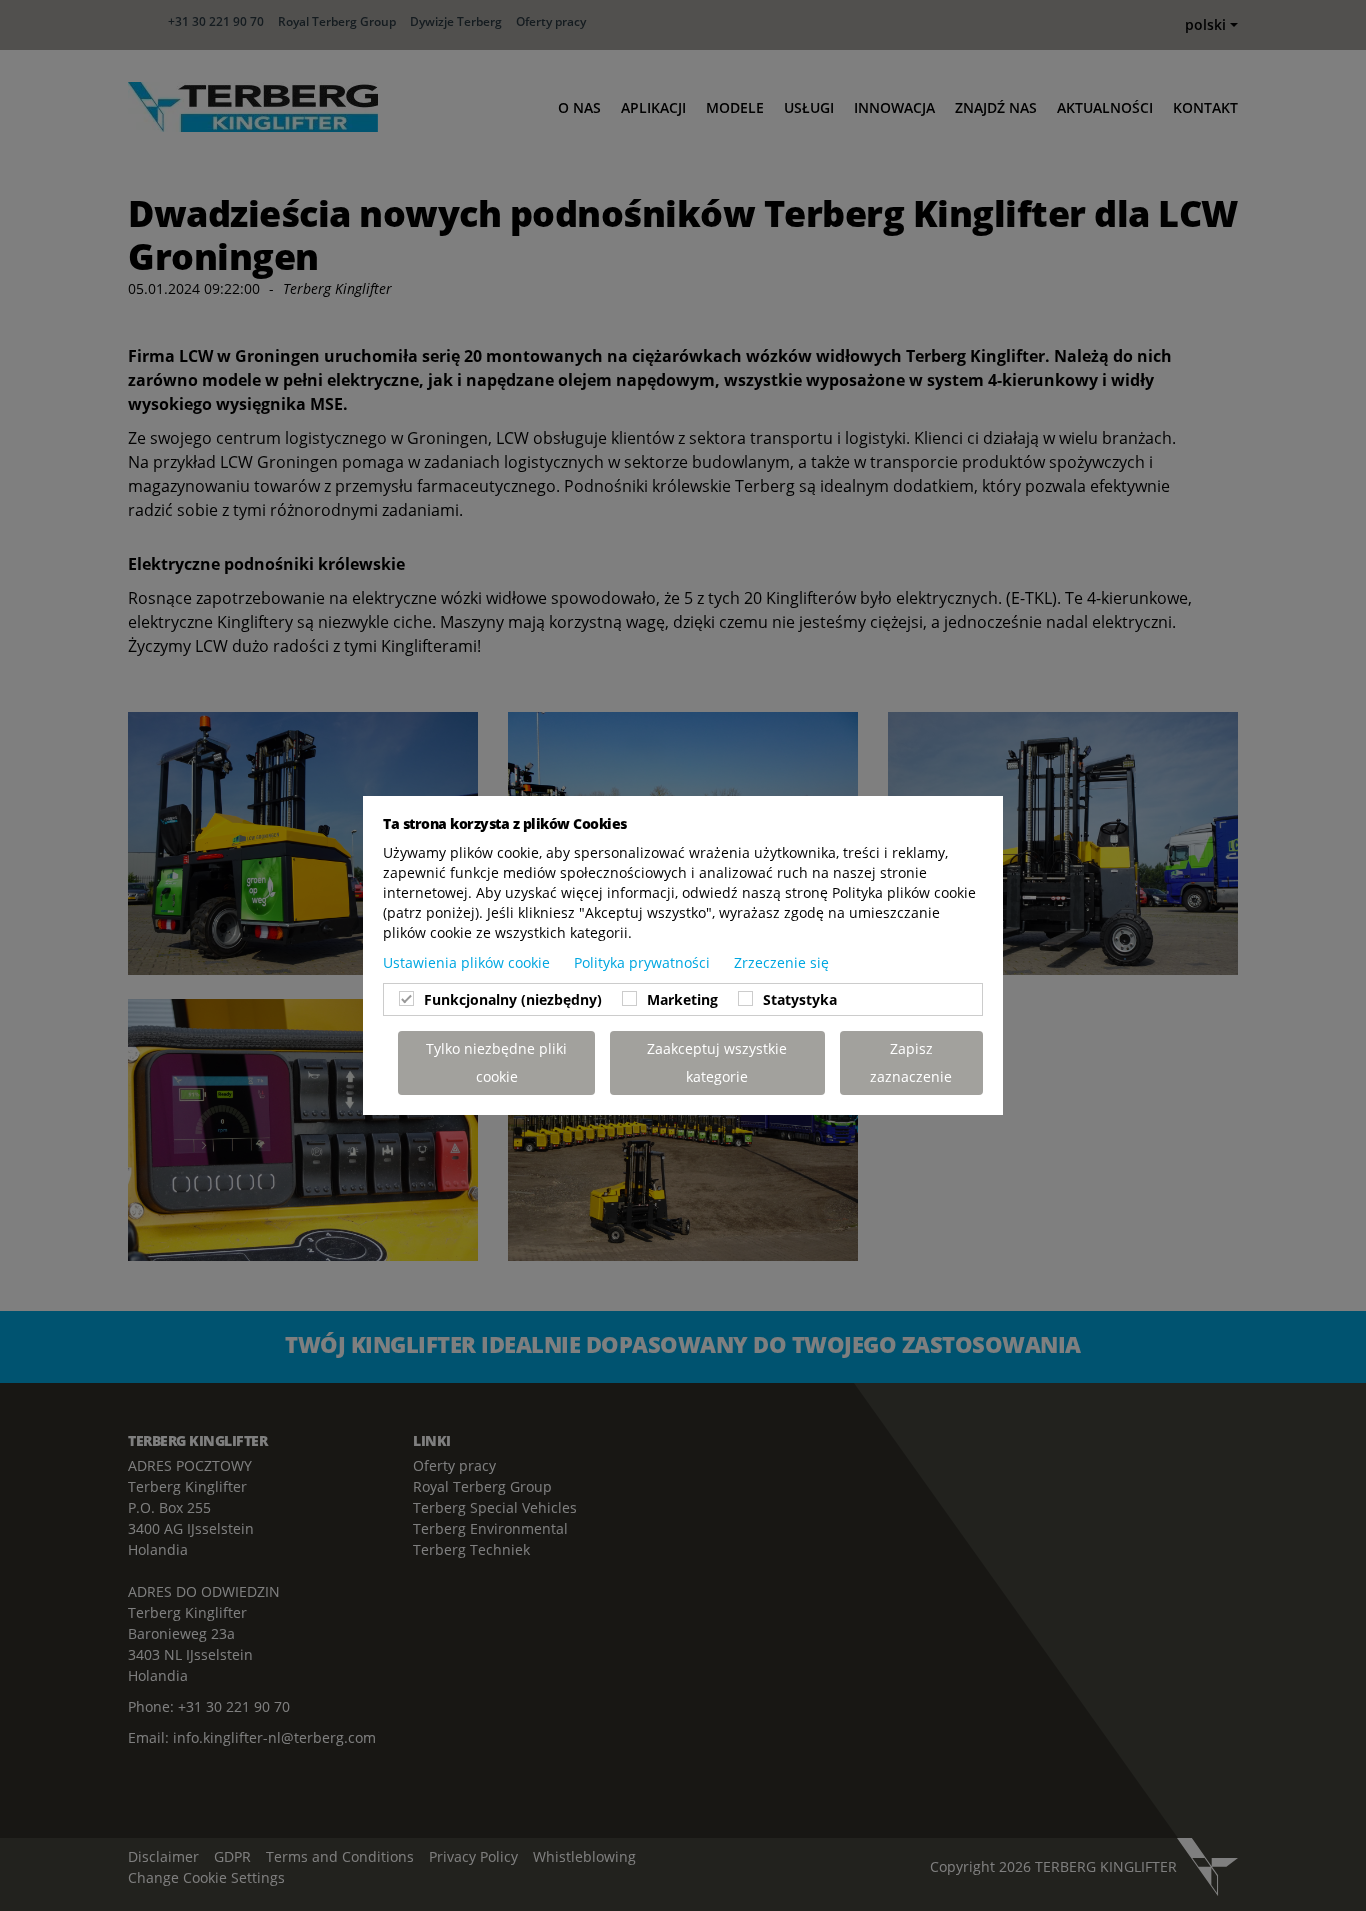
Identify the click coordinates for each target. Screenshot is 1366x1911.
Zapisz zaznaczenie (911, 1062)
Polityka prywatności (644, 962)
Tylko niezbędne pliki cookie (496, 1062)
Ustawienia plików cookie (468, 962)
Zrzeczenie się (781, 962)
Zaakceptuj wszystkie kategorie (717, 1062)
